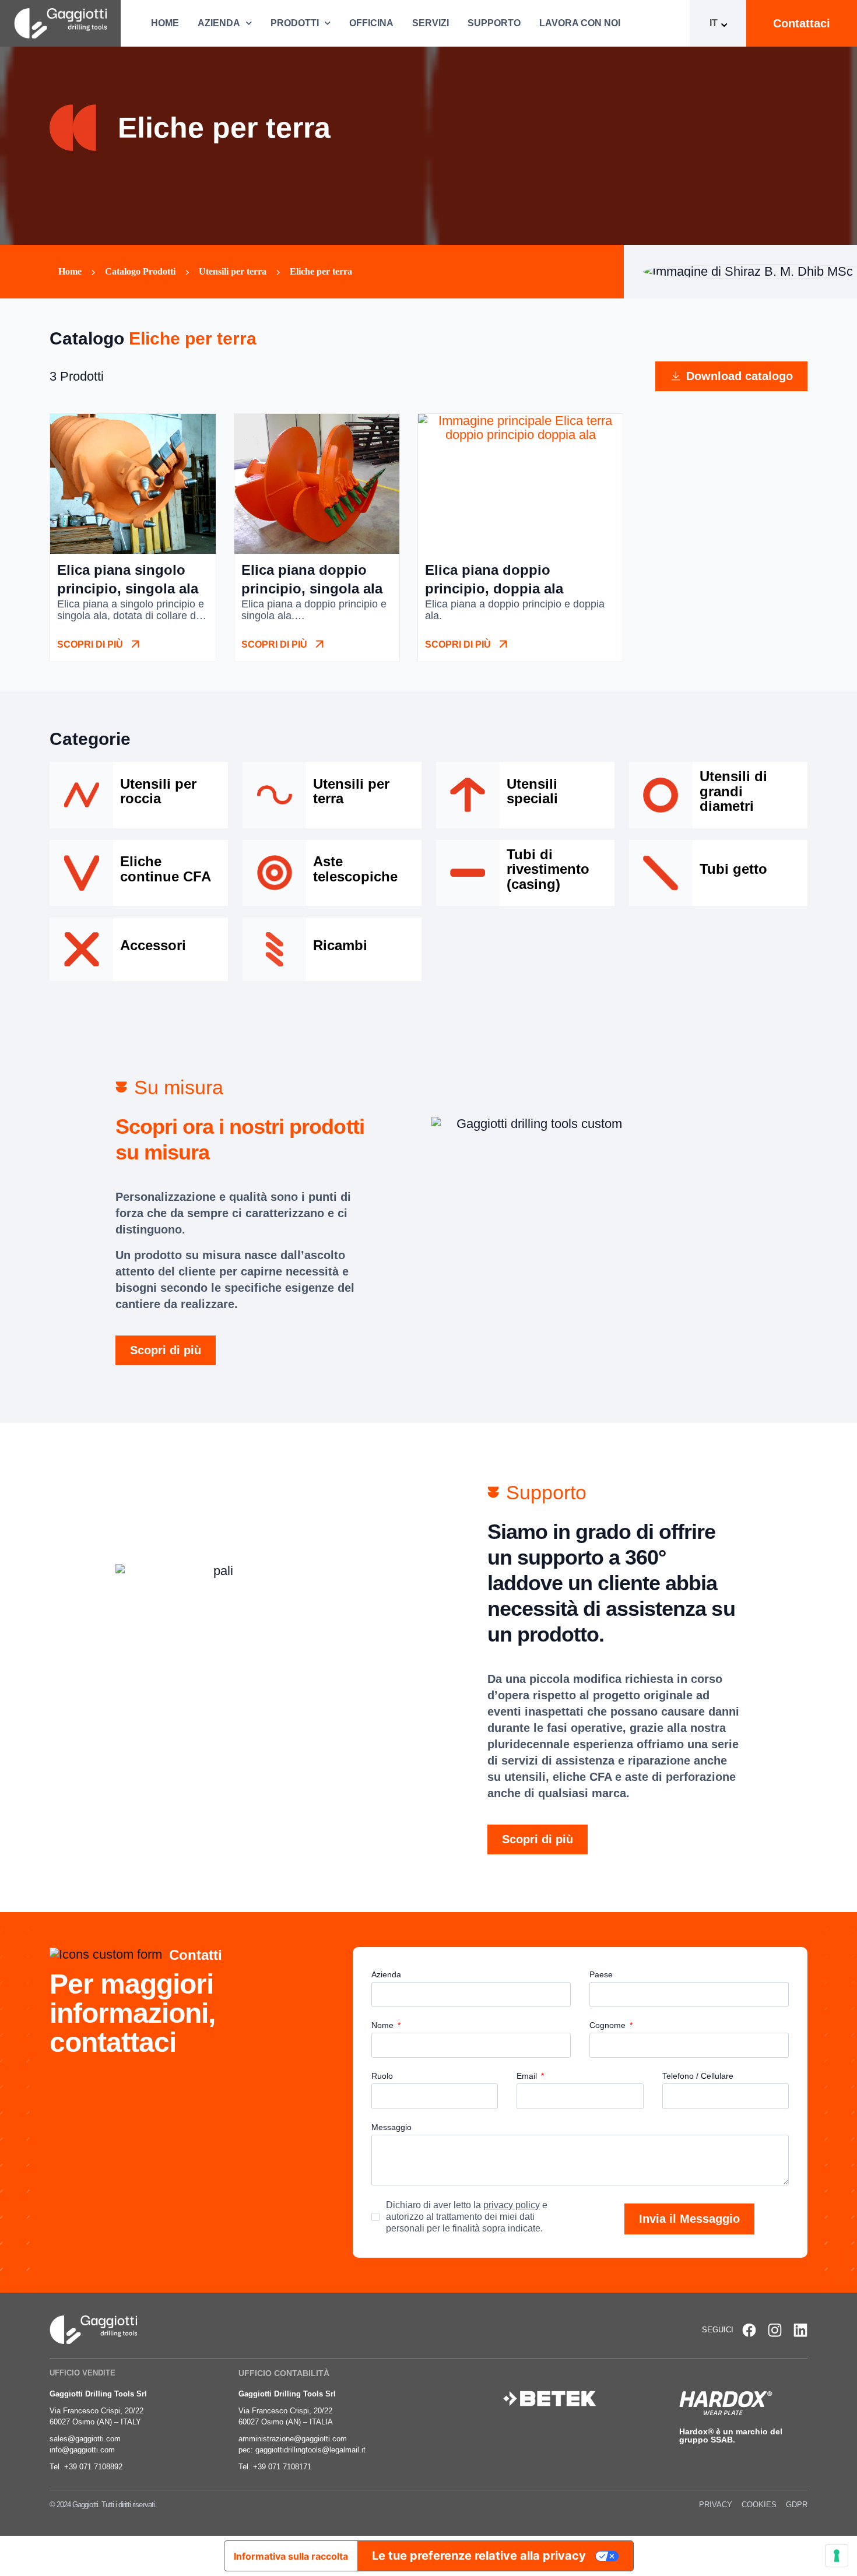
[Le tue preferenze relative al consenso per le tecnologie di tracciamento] (837, 2556)
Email (528, 2076)
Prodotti (295, 23)
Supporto (494, 23)
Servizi (431, 23)
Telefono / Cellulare (698, 2076)
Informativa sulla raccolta (291, 2556)
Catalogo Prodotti (140, 271)
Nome (384, 2025)
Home (165, 23)
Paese (601, 1975)
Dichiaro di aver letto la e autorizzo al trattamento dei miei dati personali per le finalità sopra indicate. (467, 2217)
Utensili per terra (233, 271)
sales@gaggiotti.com (85, 2439)
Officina (371, 23)
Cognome (609, 2025)
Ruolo (382, 2076)
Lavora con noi (580, 23)
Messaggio (391, 2127)
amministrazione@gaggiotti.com (293, 2439)
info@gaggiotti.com (82, 2450)
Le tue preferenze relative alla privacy (479, 2556)
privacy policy (512, 2205)
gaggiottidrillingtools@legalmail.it (310, 2450)
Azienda (219, 23)
